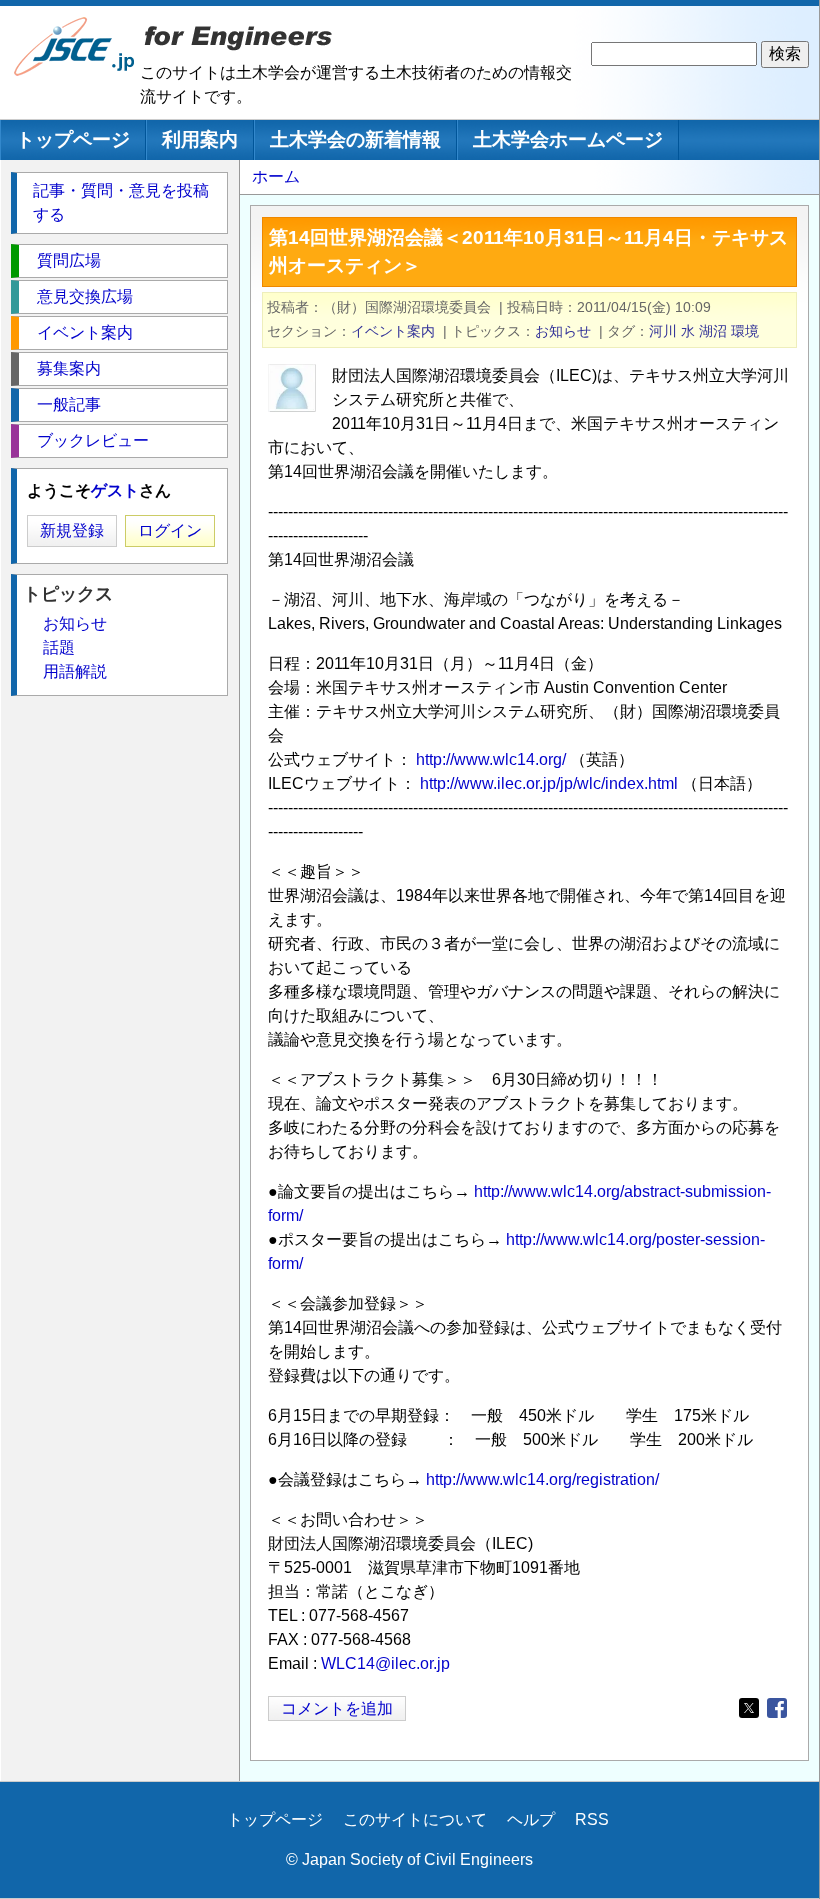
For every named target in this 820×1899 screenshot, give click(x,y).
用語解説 (75, 671)
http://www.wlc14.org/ (491, 759)
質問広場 (69, 260)
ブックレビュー (93, 440)
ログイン (170, 530)
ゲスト (115, 490)
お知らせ (563, 331)
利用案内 (200, 139)
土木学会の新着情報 (355, 139)
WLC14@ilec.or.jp (385, 1663)
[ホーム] (75, 71)
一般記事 (69, 404)
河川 (663, 331)
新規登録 (72, 530)
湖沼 (713, 331)
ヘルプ (531, 1819)
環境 (745, 331)
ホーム (276, 176)
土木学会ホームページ (568, 139)
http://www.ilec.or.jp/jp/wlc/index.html (549, 783)
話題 (59, 647)
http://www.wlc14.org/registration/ (542, 1479)
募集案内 (69, 368)
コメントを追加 (337, 1708)
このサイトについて (415, 1819)
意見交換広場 (85, 296)
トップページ (73, 139)
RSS (592, 1819)
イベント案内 (393, 331)
